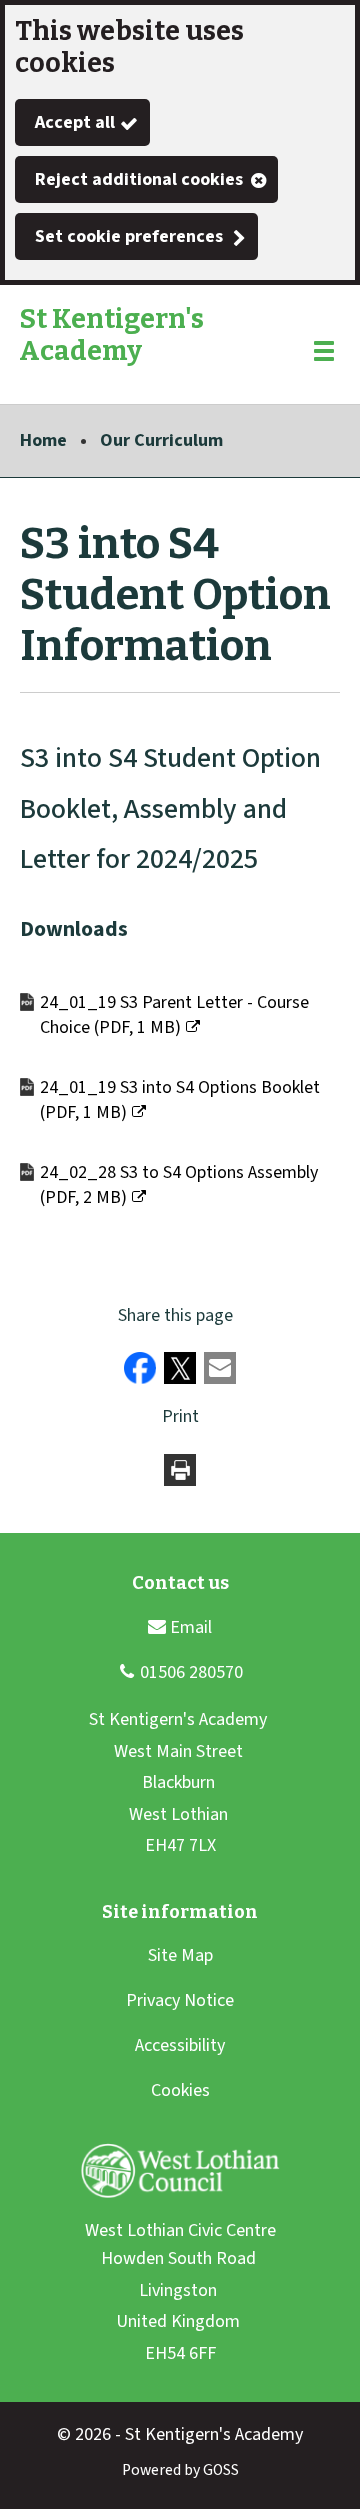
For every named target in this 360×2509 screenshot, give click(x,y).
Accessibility (180, 2045)
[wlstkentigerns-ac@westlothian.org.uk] (180, 1626)
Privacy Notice (180, 2000)
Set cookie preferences (129, 236)
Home (43, 440)
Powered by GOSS (180, 2470)
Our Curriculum (161, 440)
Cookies (180, 2090)
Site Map (180, 1955)
